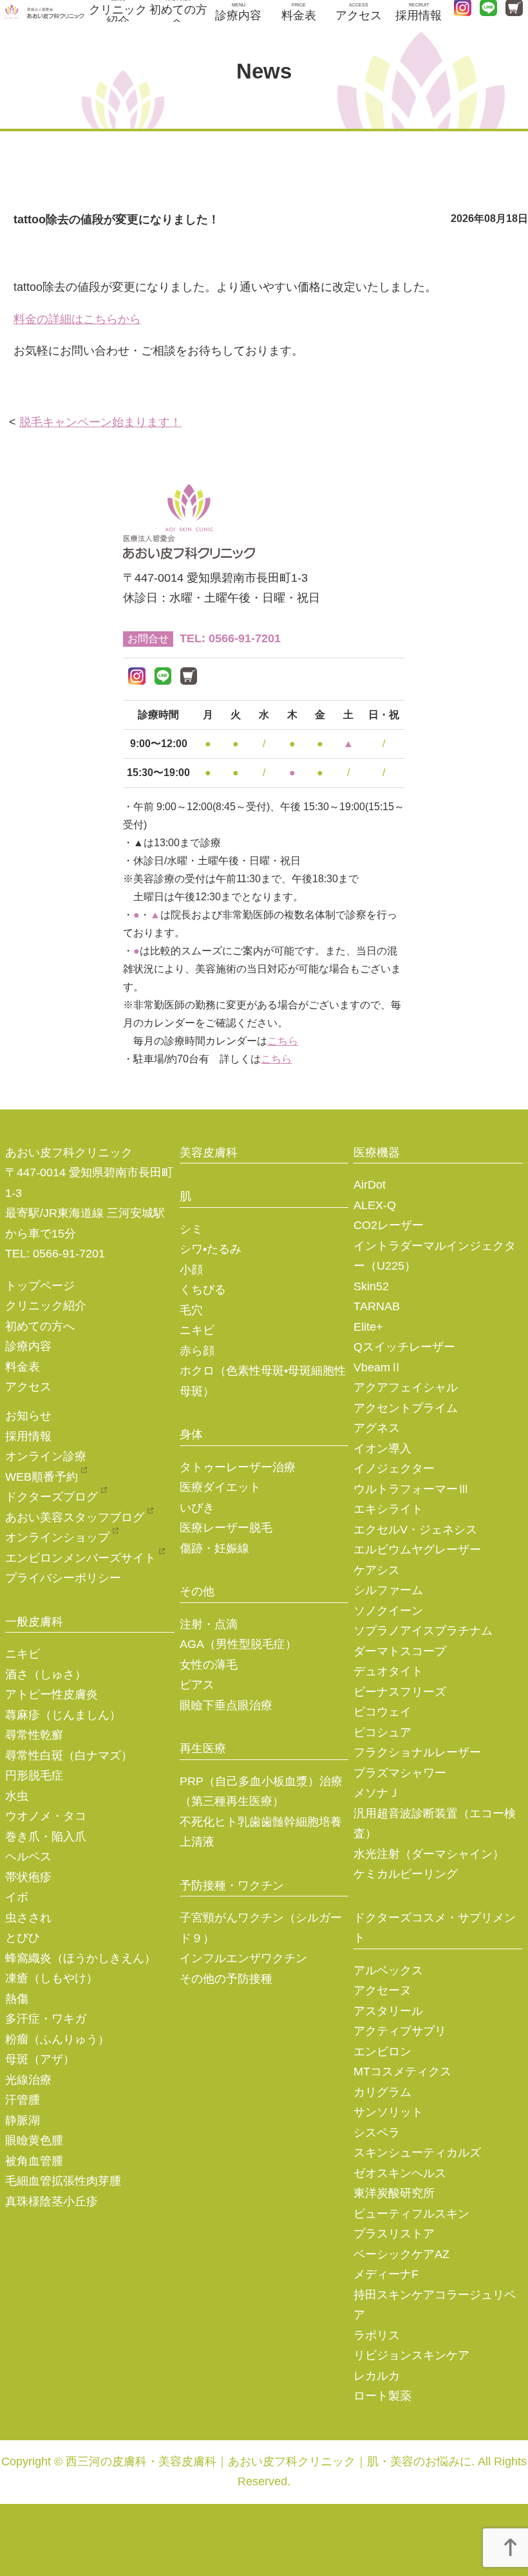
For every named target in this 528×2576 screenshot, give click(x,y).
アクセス (359, 12)
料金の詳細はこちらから (77, 319)
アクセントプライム (406, 1408)
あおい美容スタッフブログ (75, 1517)
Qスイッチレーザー (404, 1347)
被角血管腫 (34, 2161)
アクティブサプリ (400, 2031)
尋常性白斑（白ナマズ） (69, 1756)
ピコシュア (382, 1732)
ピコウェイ (382, 1712)
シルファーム (388, 1590)
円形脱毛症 (34, 1775)
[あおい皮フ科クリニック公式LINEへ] (163, 679)
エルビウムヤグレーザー (417, 1550)
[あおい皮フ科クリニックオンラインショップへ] (189, 679)
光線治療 (28, 2080)
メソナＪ (377, 1793)
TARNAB (377, 1306)
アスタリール (388, 2011)
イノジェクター (394, 1469)
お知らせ (28, 1416)
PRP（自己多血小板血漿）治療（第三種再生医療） (261, 1792)
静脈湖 (23, 2120)
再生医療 (203, 1748)
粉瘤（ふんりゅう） (57, 2039)
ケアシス (377, 1570)
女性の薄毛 (209, 1665)
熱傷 (17, 1999)
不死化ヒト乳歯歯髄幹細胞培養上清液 (261, 1832)
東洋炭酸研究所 (394, 2193)
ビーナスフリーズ (400, 1692)
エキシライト (388, 1509)
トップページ (40, 1286)
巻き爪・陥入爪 (46, 1837)
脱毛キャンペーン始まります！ (100, 422)
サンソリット (388, 2112)
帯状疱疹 (28, 1877)
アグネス (377, 1428)
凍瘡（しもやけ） (52, 1978)
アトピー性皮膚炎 (52, 1694)
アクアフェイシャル (406, 1387)
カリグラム (382, 2092)
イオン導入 (382, 1449)
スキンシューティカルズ (417, 2153)
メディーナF (386, 2274)
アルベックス (388, 1970)
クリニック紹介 (118, 11)
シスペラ (377, 2133)
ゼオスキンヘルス (400, 2173)
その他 (197, 1591)
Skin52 (371, 1286)
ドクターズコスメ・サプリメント (435, 1928)
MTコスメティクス (402, 2071)
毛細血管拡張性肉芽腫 (63, 2181)
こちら (283, 1041)
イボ (17, 1897)
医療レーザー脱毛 (226, 1528)
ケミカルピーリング (406, 1874)
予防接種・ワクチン (232, 1886)
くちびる (203, 1290)
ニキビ (23, 1654)
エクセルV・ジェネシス (415, 1530)
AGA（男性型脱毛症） (238, 1644)
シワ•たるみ (211, 1249)
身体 (191, 1434)
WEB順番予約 (42, 1477)
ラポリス (377, 2335)
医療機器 (377, 1153)
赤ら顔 (197, 1351)
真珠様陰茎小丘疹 (52, 2201)
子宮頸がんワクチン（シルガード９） (261, 1928)
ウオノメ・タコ (46, 1816)
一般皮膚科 (34, 1622)
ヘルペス (28, 1857)
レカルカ (377, 2376)
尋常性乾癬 (34, 1735)
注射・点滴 (209, 1624)
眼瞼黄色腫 (34, 2140)
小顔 (191, 1270)
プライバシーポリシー (63, 1578)
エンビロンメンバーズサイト (80, 1558)
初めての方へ (178, 11)
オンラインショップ (57, 1537)
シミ (191, 1229)
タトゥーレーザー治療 (238, 1467)
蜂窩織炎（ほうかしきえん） (80, 1958)
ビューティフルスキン (411, 2214)
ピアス (197, 1685)
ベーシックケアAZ (401, 2254)
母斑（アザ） (40, 2059)
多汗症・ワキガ (46, 2019)
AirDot (370, 1185)
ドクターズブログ (52, 1497)
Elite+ (368, 1327)
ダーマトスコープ (400, 1651)
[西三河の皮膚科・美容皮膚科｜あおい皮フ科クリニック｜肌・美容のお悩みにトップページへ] (44, 12)
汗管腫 (23, 2100)
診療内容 (238, 12)
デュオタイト (388, 1671)
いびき (197, 1508)
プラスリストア (394, 2234)
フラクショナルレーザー (417, 1752)
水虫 (17, 1796)
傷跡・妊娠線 (214, 1548)
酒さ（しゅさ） (46, 1674)
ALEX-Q (375, 1205)
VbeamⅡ (378, 1367)
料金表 (299, 12)
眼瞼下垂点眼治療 (226, 1705)
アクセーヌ (382, 1990)
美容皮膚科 (209, 1153)
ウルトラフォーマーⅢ (411, 1489)
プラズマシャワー (400, 1773)
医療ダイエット (220, 1487)
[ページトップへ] (510, 2552)
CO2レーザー (389, 1225)
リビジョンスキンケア (411, 2355)
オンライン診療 (46, 1456)
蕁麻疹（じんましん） (63, 1715)
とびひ (23, 1938)
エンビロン (382, 2052)
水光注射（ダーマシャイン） (429, 1854)
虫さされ (28, 1918)
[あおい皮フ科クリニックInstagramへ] (137, 679)
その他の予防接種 (226, 1979)
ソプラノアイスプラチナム (423, 1631)
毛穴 (191, 1310)
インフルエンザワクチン (243, 1958)
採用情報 (419, 12)
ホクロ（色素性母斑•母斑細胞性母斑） (263, 1381)
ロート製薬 (382, 2396)
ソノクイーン (388, 1611)
